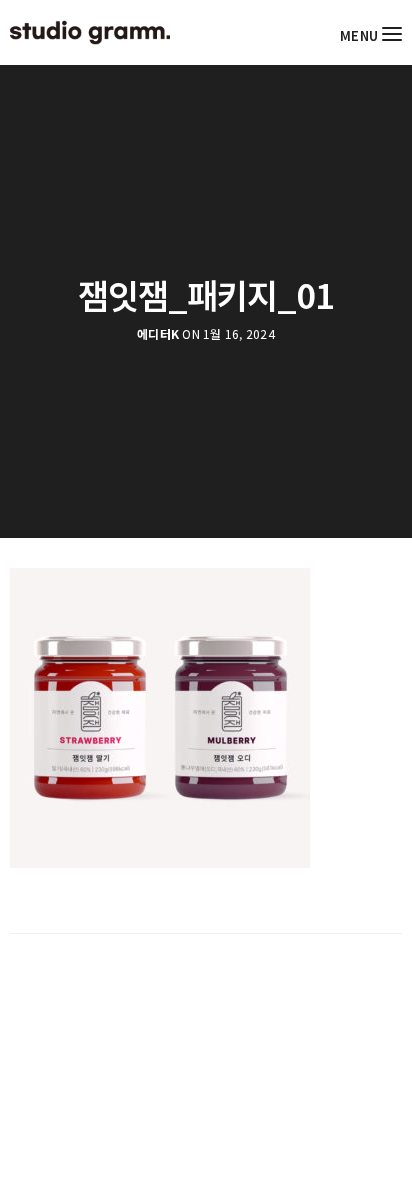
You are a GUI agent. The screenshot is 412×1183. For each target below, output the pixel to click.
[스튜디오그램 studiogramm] (90, 32)
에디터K (158, 334)
